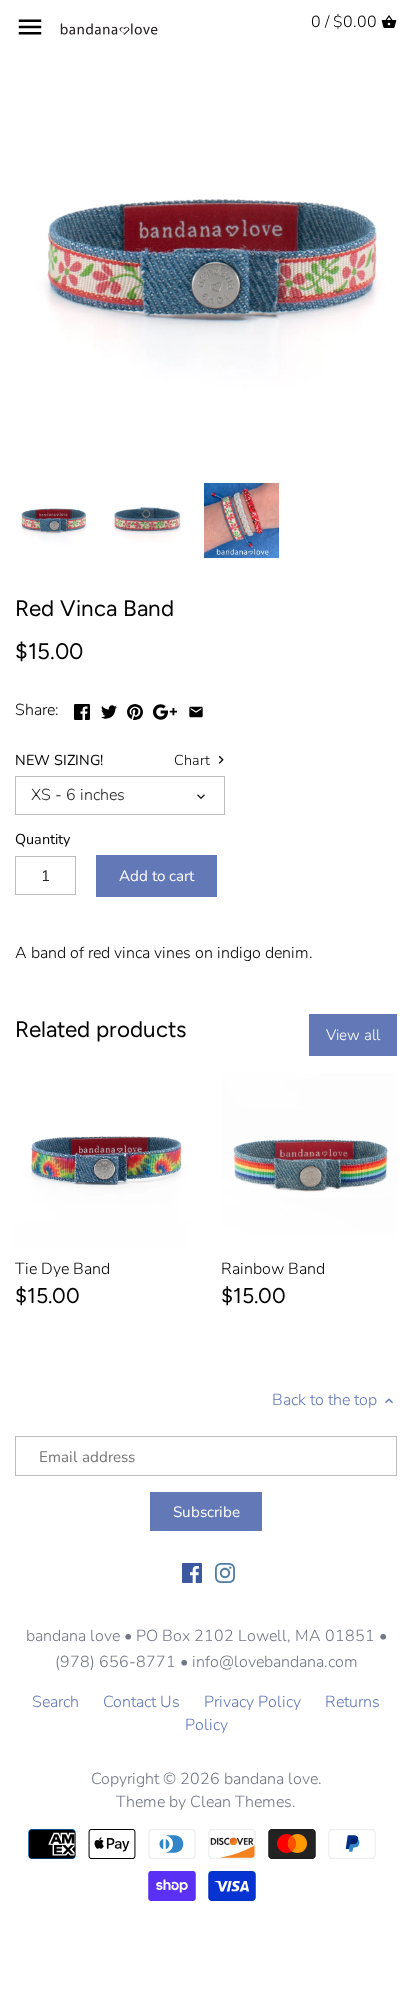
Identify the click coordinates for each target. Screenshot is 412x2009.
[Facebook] (192, 1571)
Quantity (42, 839)
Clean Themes (241, 1802)
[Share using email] (196, 708)
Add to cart (156, 876)
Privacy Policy (252, 1702)
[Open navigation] (30, 27)
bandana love (271, 1779)
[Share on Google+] (165, 708)
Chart (194, 761)
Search (55, 1702)
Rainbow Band (273, 1269)
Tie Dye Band (62, 1269)
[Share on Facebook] (82, 708)
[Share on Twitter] (109, 708)
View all (353, 1035)
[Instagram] (225, 1571)
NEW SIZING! (59, 760)
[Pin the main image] (135, 708)
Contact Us (141, 1702)
